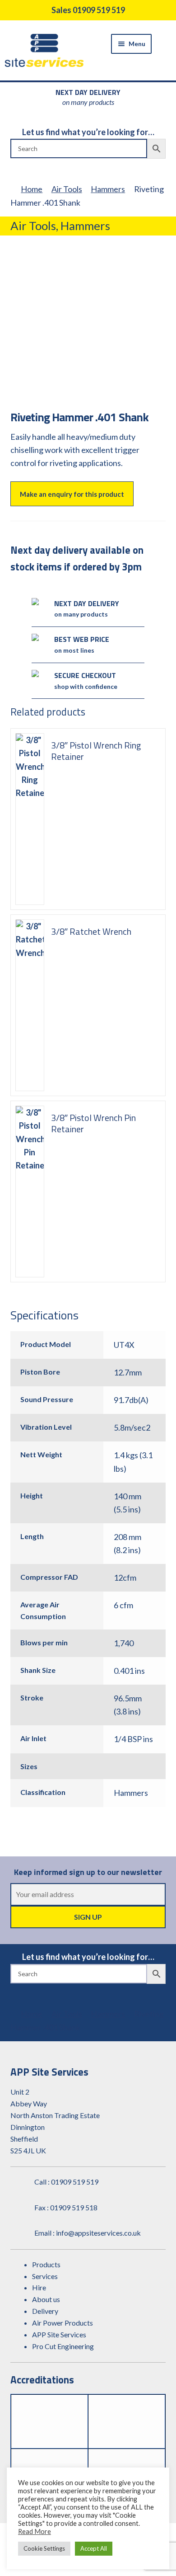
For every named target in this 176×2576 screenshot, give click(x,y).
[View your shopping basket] (166, 43)
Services (45, 2276)
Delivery (45, 2311)
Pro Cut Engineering (63, 2346)
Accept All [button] (94, 2548)
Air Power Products (63, 2323)
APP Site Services (59, 2334)
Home (32, 189)
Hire (39, 2287)
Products (46, 2264)
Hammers (108, 189)
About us (46, 2299)
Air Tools (67, 189)
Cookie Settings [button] (44, 2548)
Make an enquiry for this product (72, 494)
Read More (35, 2531)
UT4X (124, 1345)
